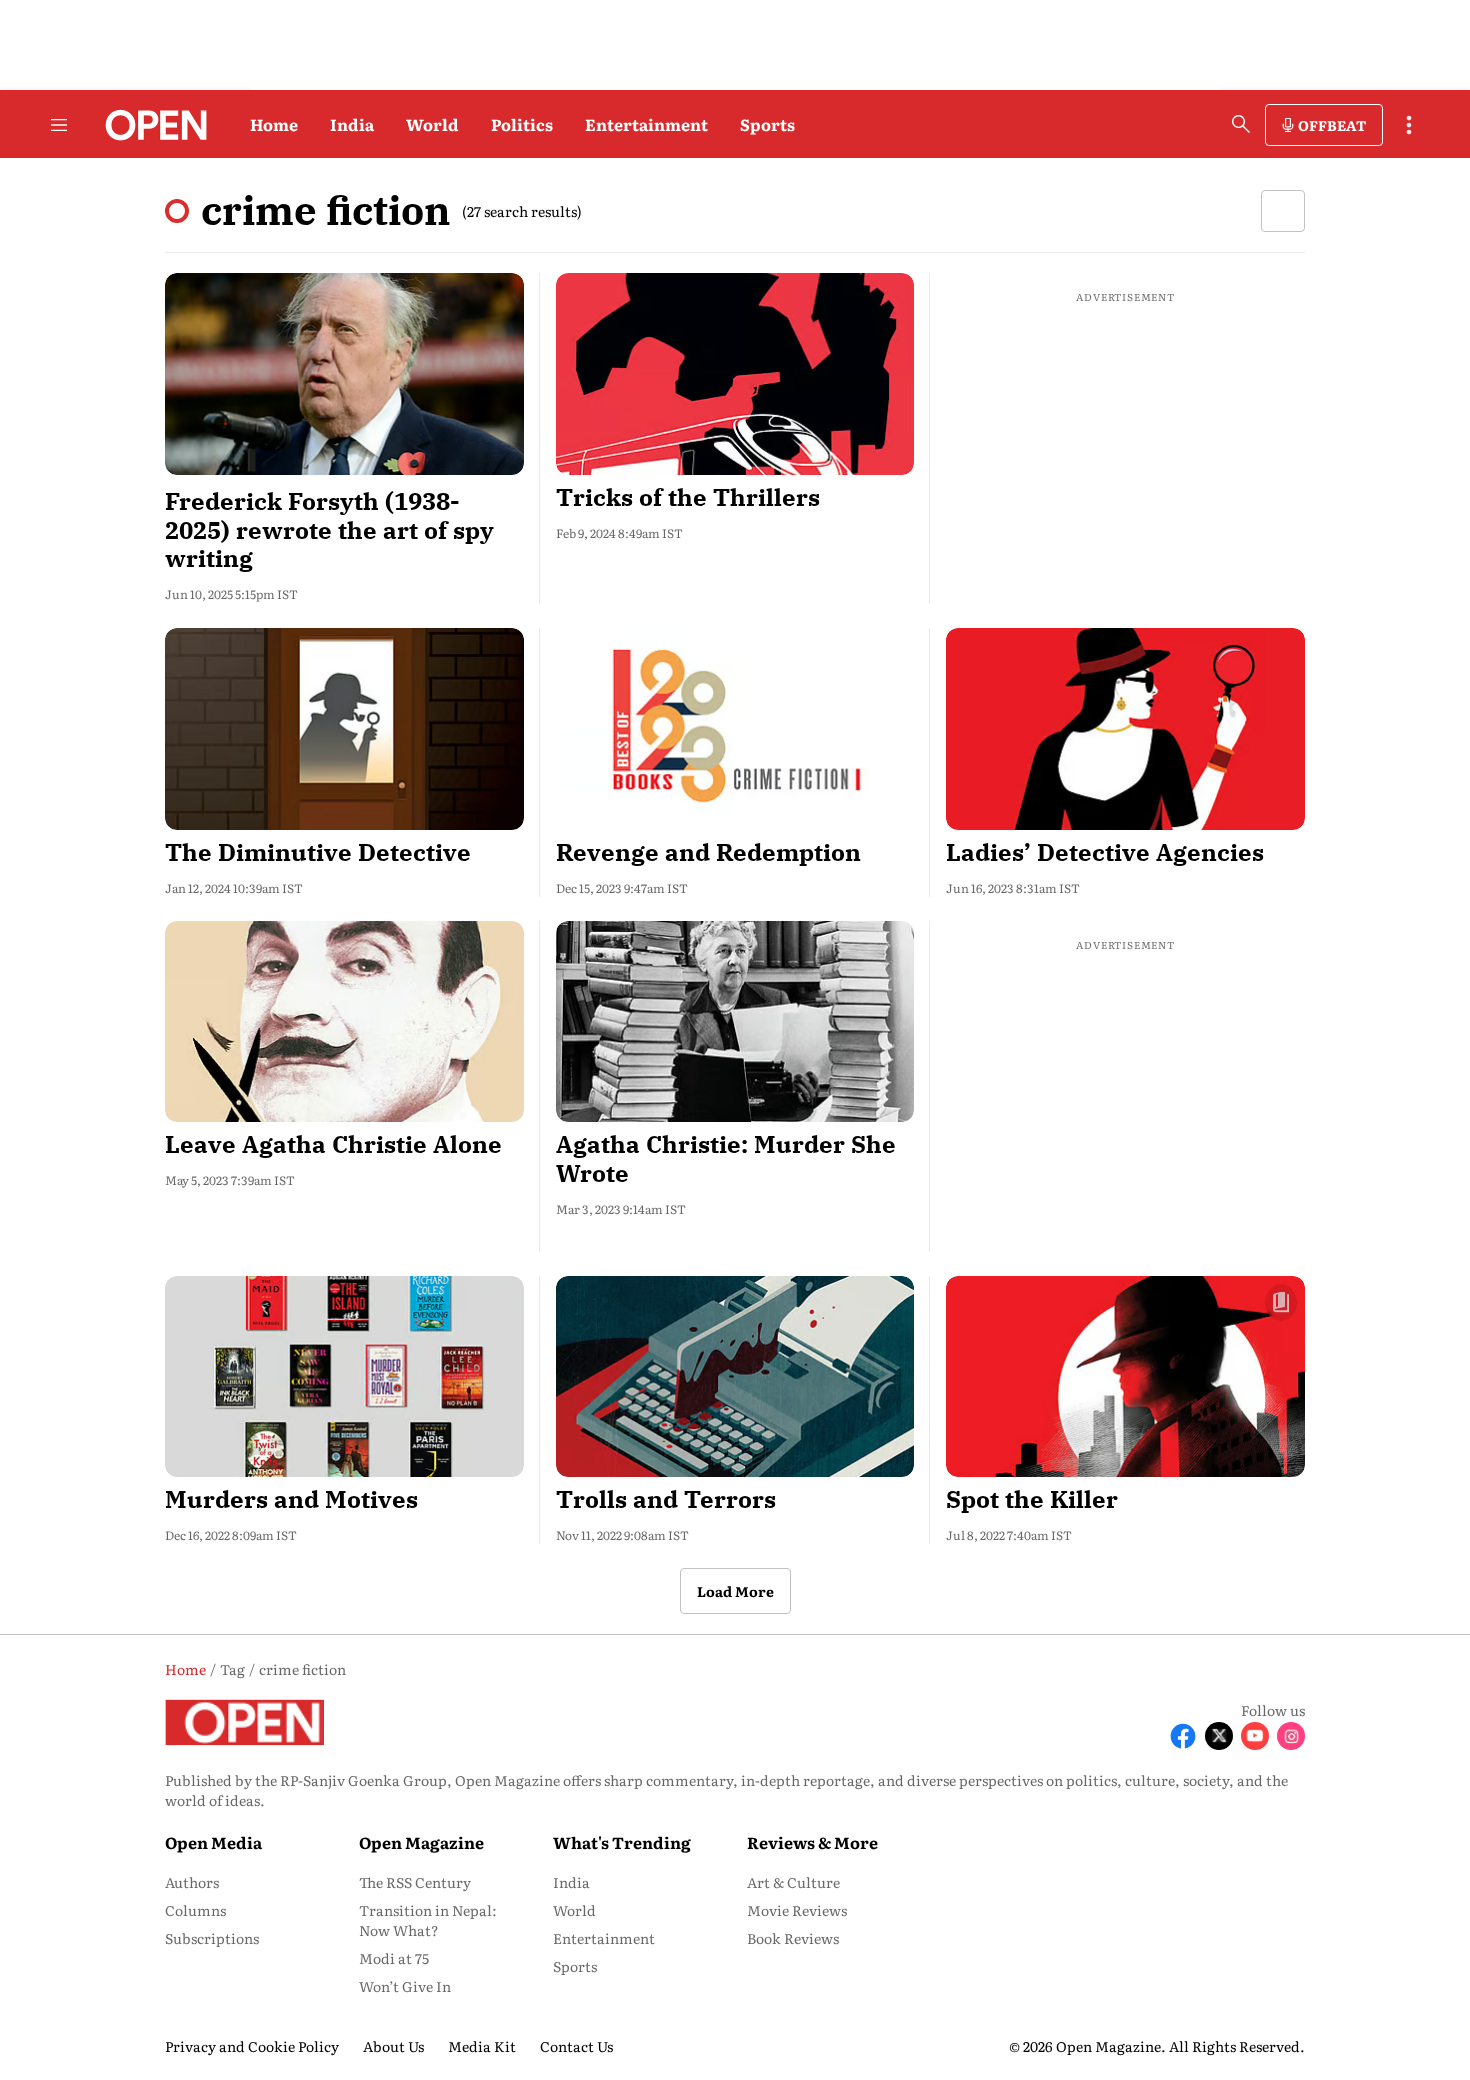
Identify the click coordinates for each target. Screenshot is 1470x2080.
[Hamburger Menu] (59, 125)
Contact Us (576, 2046)
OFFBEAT (1332, 125)
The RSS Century (415, 1882)
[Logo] (150, 125)
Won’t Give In (405, 1986)
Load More (735, 1591)
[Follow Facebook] (1183, 1736)
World (432, 124)
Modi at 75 (394, 1958)
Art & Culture (793, 1882)
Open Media (213, 1842)
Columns (195, 1910)
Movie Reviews (797, 1910)
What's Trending (622, 1842)
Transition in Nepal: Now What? (428, 1920)
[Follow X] (1219, 1736)
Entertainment (646, 124)
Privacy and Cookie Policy (252, 2046)
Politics (522, 124)
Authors (192, 1882)
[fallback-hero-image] (344, 374)
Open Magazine (421, 1842)
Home (274, 124)
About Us (393, 2046)
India (352, 124)
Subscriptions (212, 1938)
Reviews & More (812, 1842)
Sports (767, 124)
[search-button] (1241, 124)
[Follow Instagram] (1291, 1736)
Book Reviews (793, 1938)
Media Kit (482, 2046)
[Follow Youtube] (1255, 1736)
